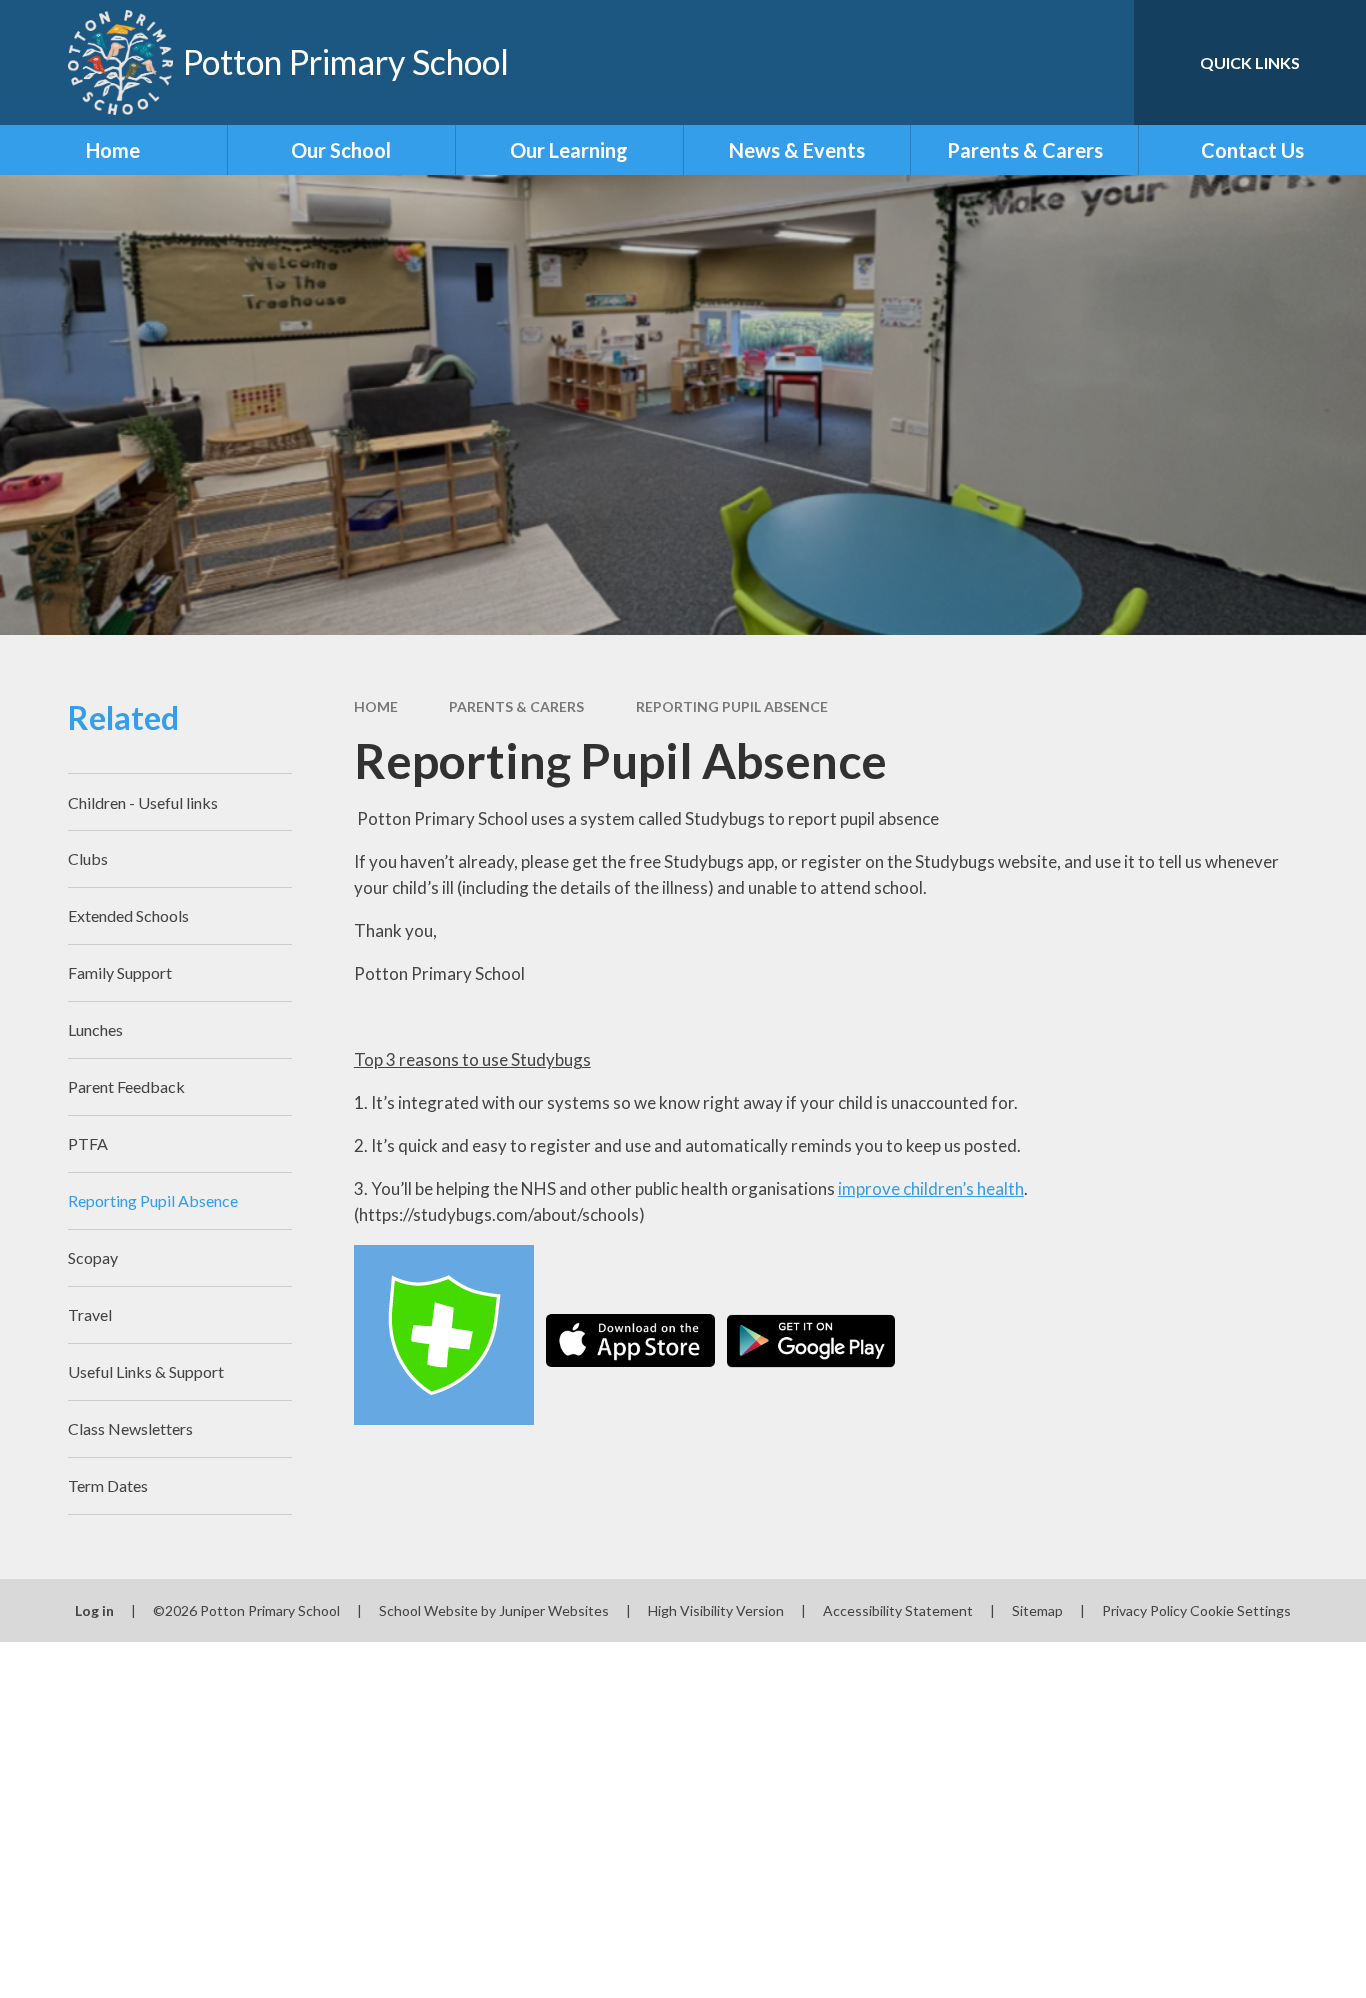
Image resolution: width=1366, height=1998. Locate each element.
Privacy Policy (1144, 1610)
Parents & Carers (516, 706)
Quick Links (1250, 62)
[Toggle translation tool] (1029, 62)
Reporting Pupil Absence (732, 706)
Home (376, 706)
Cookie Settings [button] (1240, 1610)
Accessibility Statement (898, 1610)
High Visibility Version (716, 1610)
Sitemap (1037, 1610)
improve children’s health (931, 1188)
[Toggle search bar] (1099, 62)
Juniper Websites (554, 1610)
